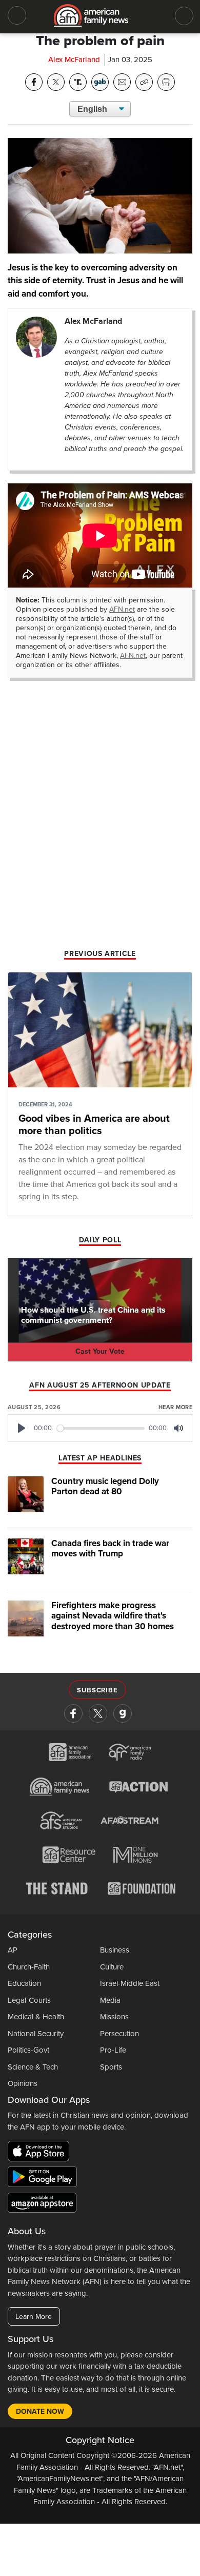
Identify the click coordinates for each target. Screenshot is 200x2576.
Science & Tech (33, 2067)
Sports (111, 2067)
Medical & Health (36, 2017)
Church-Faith (29, 1967)
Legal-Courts (29, 2000)
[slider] (101, 1428)
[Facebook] (73, 1713)
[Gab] (123, 1713)
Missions (114, 2017)
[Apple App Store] (41, 2153)
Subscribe (97, 1690)
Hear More (175, 1407)
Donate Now (40, 2412)
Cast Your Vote (100, 1351)
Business (115, 1950)
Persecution (119, 2034)
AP (13, 1950)
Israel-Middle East (130, 1983)
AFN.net (122, 609)
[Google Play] (45, 2179)
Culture (112, 1967)
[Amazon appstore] (42, 2204)
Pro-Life (113, 2050)
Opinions (23, 2083)
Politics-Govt (28, 2050)
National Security (36, 2034)
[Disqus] (100, 814)
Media (110, 2000)
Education (24, 1983)
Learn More (34, 2317)
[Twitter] (98, 1713)
